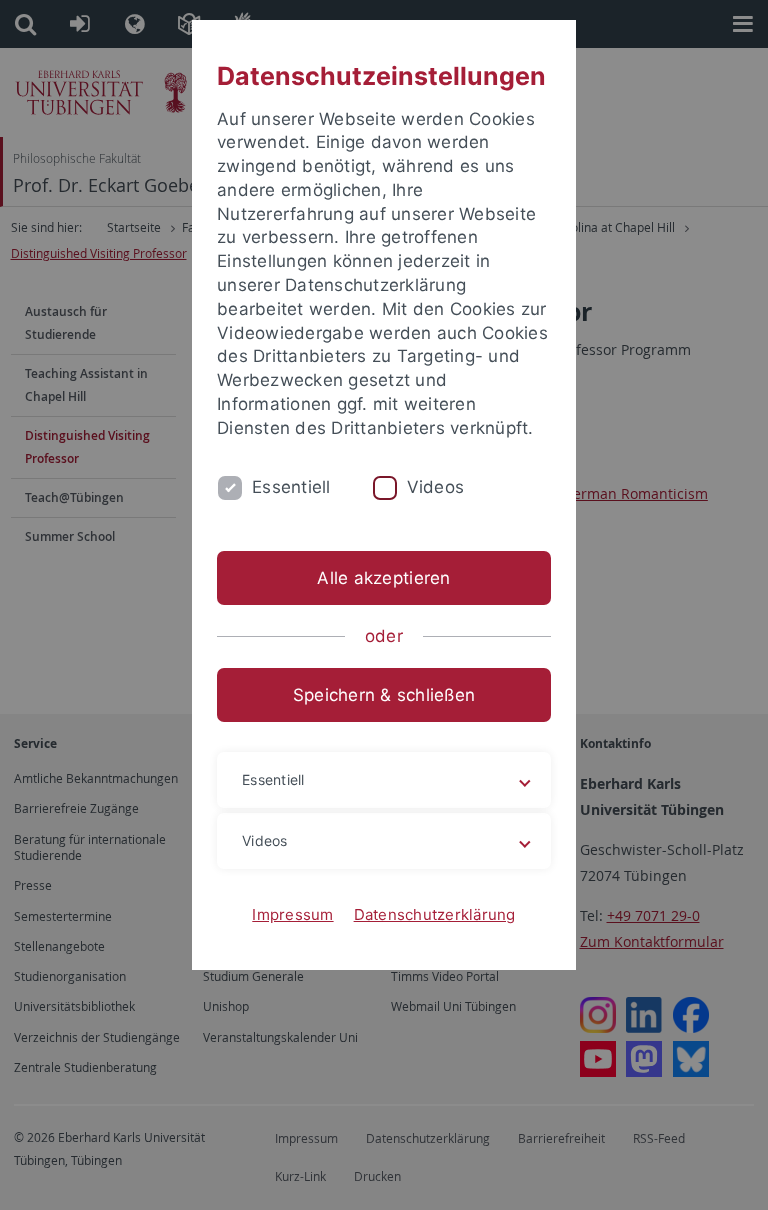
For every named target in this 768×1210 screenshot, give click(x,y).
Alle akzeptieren (383, 578)
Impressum (292, 914)
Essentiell (291, 487)
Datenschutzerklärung (435, 914)
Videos (436, 487)
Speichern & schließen (384, 695)
